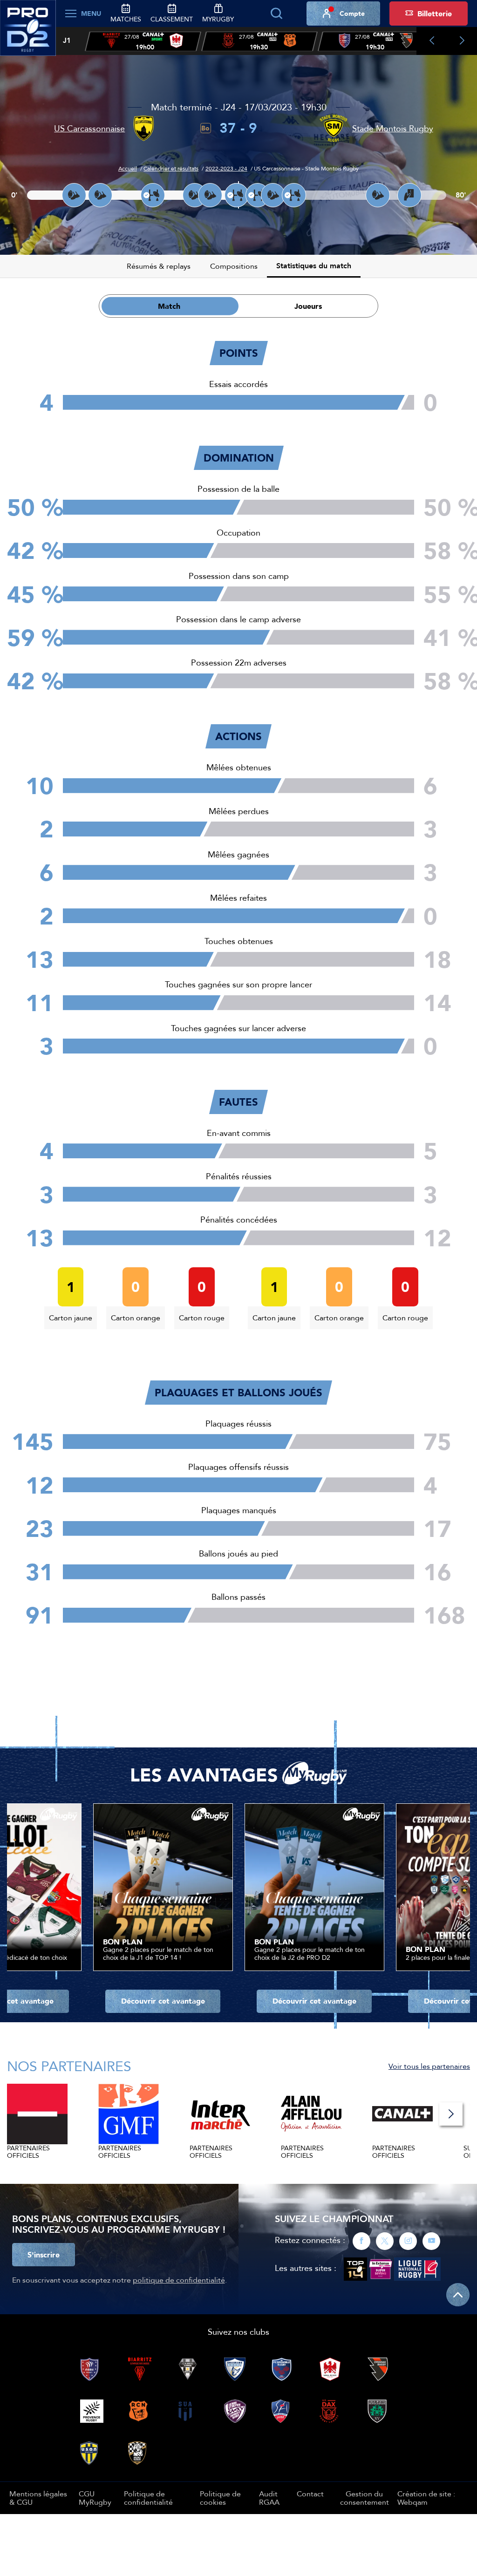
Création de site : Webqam (426, 2498)
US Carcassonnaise (89, 128)
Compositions (234, 266)
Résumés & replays (159, 266)
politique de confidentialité (179, 2280)
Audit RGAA (269, 2498)
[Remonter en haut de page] (458, 2295)
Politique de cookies (220, 2498)
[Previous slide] (432, 41)
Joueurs (308, 306)
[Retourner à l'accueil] (28, 33)
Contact (310, 2494)
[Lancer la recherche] (276, 14)
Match (169, 306)
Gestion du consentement (365, 2498)
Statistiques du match (314, 266)
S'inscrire (44, 2255)
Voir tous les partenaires (429, 2066)
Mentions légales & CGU (38, 2498)
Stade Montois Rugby (393, 128)
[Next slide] (462, 41)
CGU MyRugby (95, 2498)
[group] (143, 41)
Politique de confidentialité (148, 2498)
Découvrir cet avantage (163, 2001)
